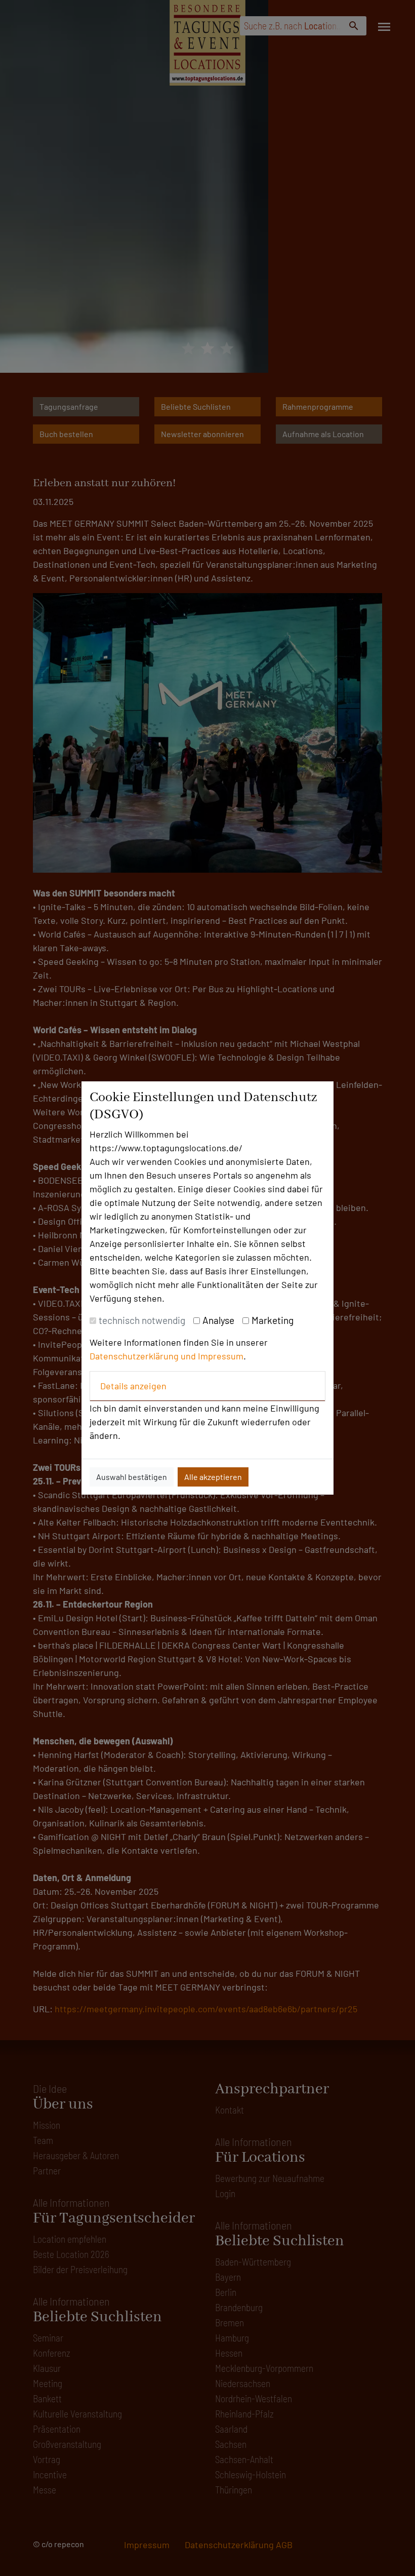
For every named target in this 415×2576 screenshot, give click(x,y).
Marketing (273, 1320)
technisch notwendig (142, 1320)
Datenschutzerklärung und (144, 1356)
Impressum (221, 1356)
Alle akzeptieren (213, 1477)
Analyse (218, 1320)
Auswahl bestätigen (132, 1477)
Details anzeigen (133, 1386)
